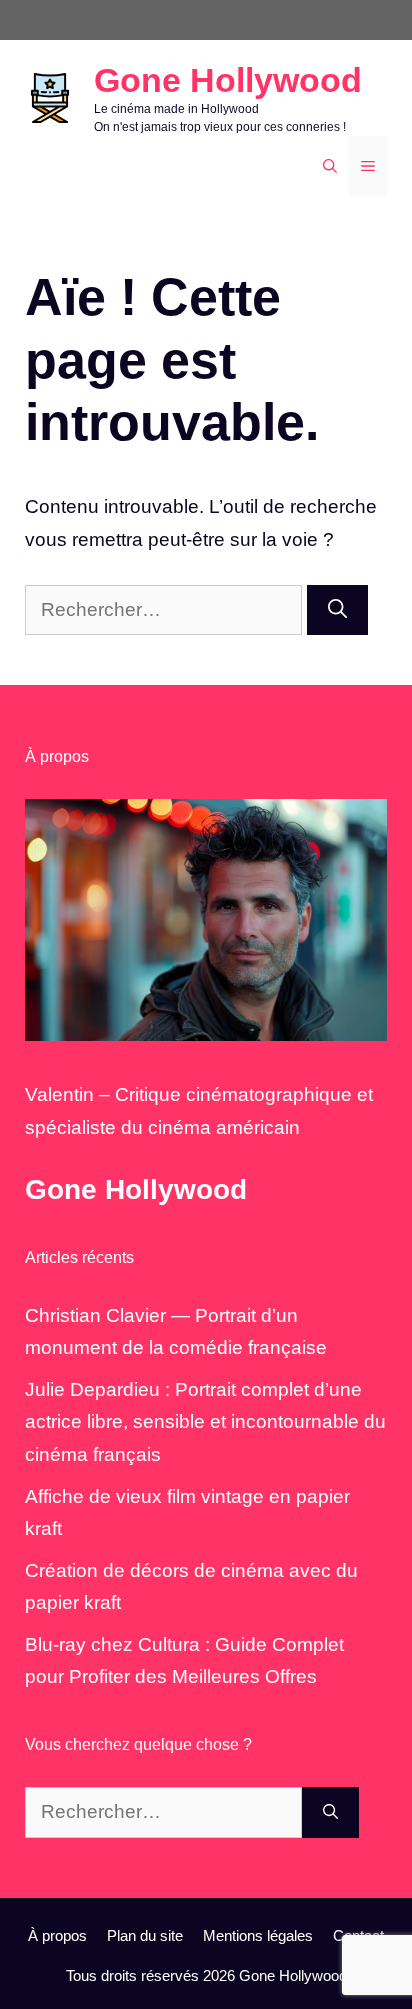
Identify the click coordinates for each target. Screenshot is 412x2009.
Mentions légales (258, 1935)
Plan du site (145, 1935)
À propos (57, 1935)
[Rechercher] (337, 610)
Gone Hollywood (228, 80)
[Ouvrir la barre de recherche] (330, 166)
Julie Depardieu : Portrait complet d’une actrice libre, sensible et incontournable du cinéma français (205, 1422)
